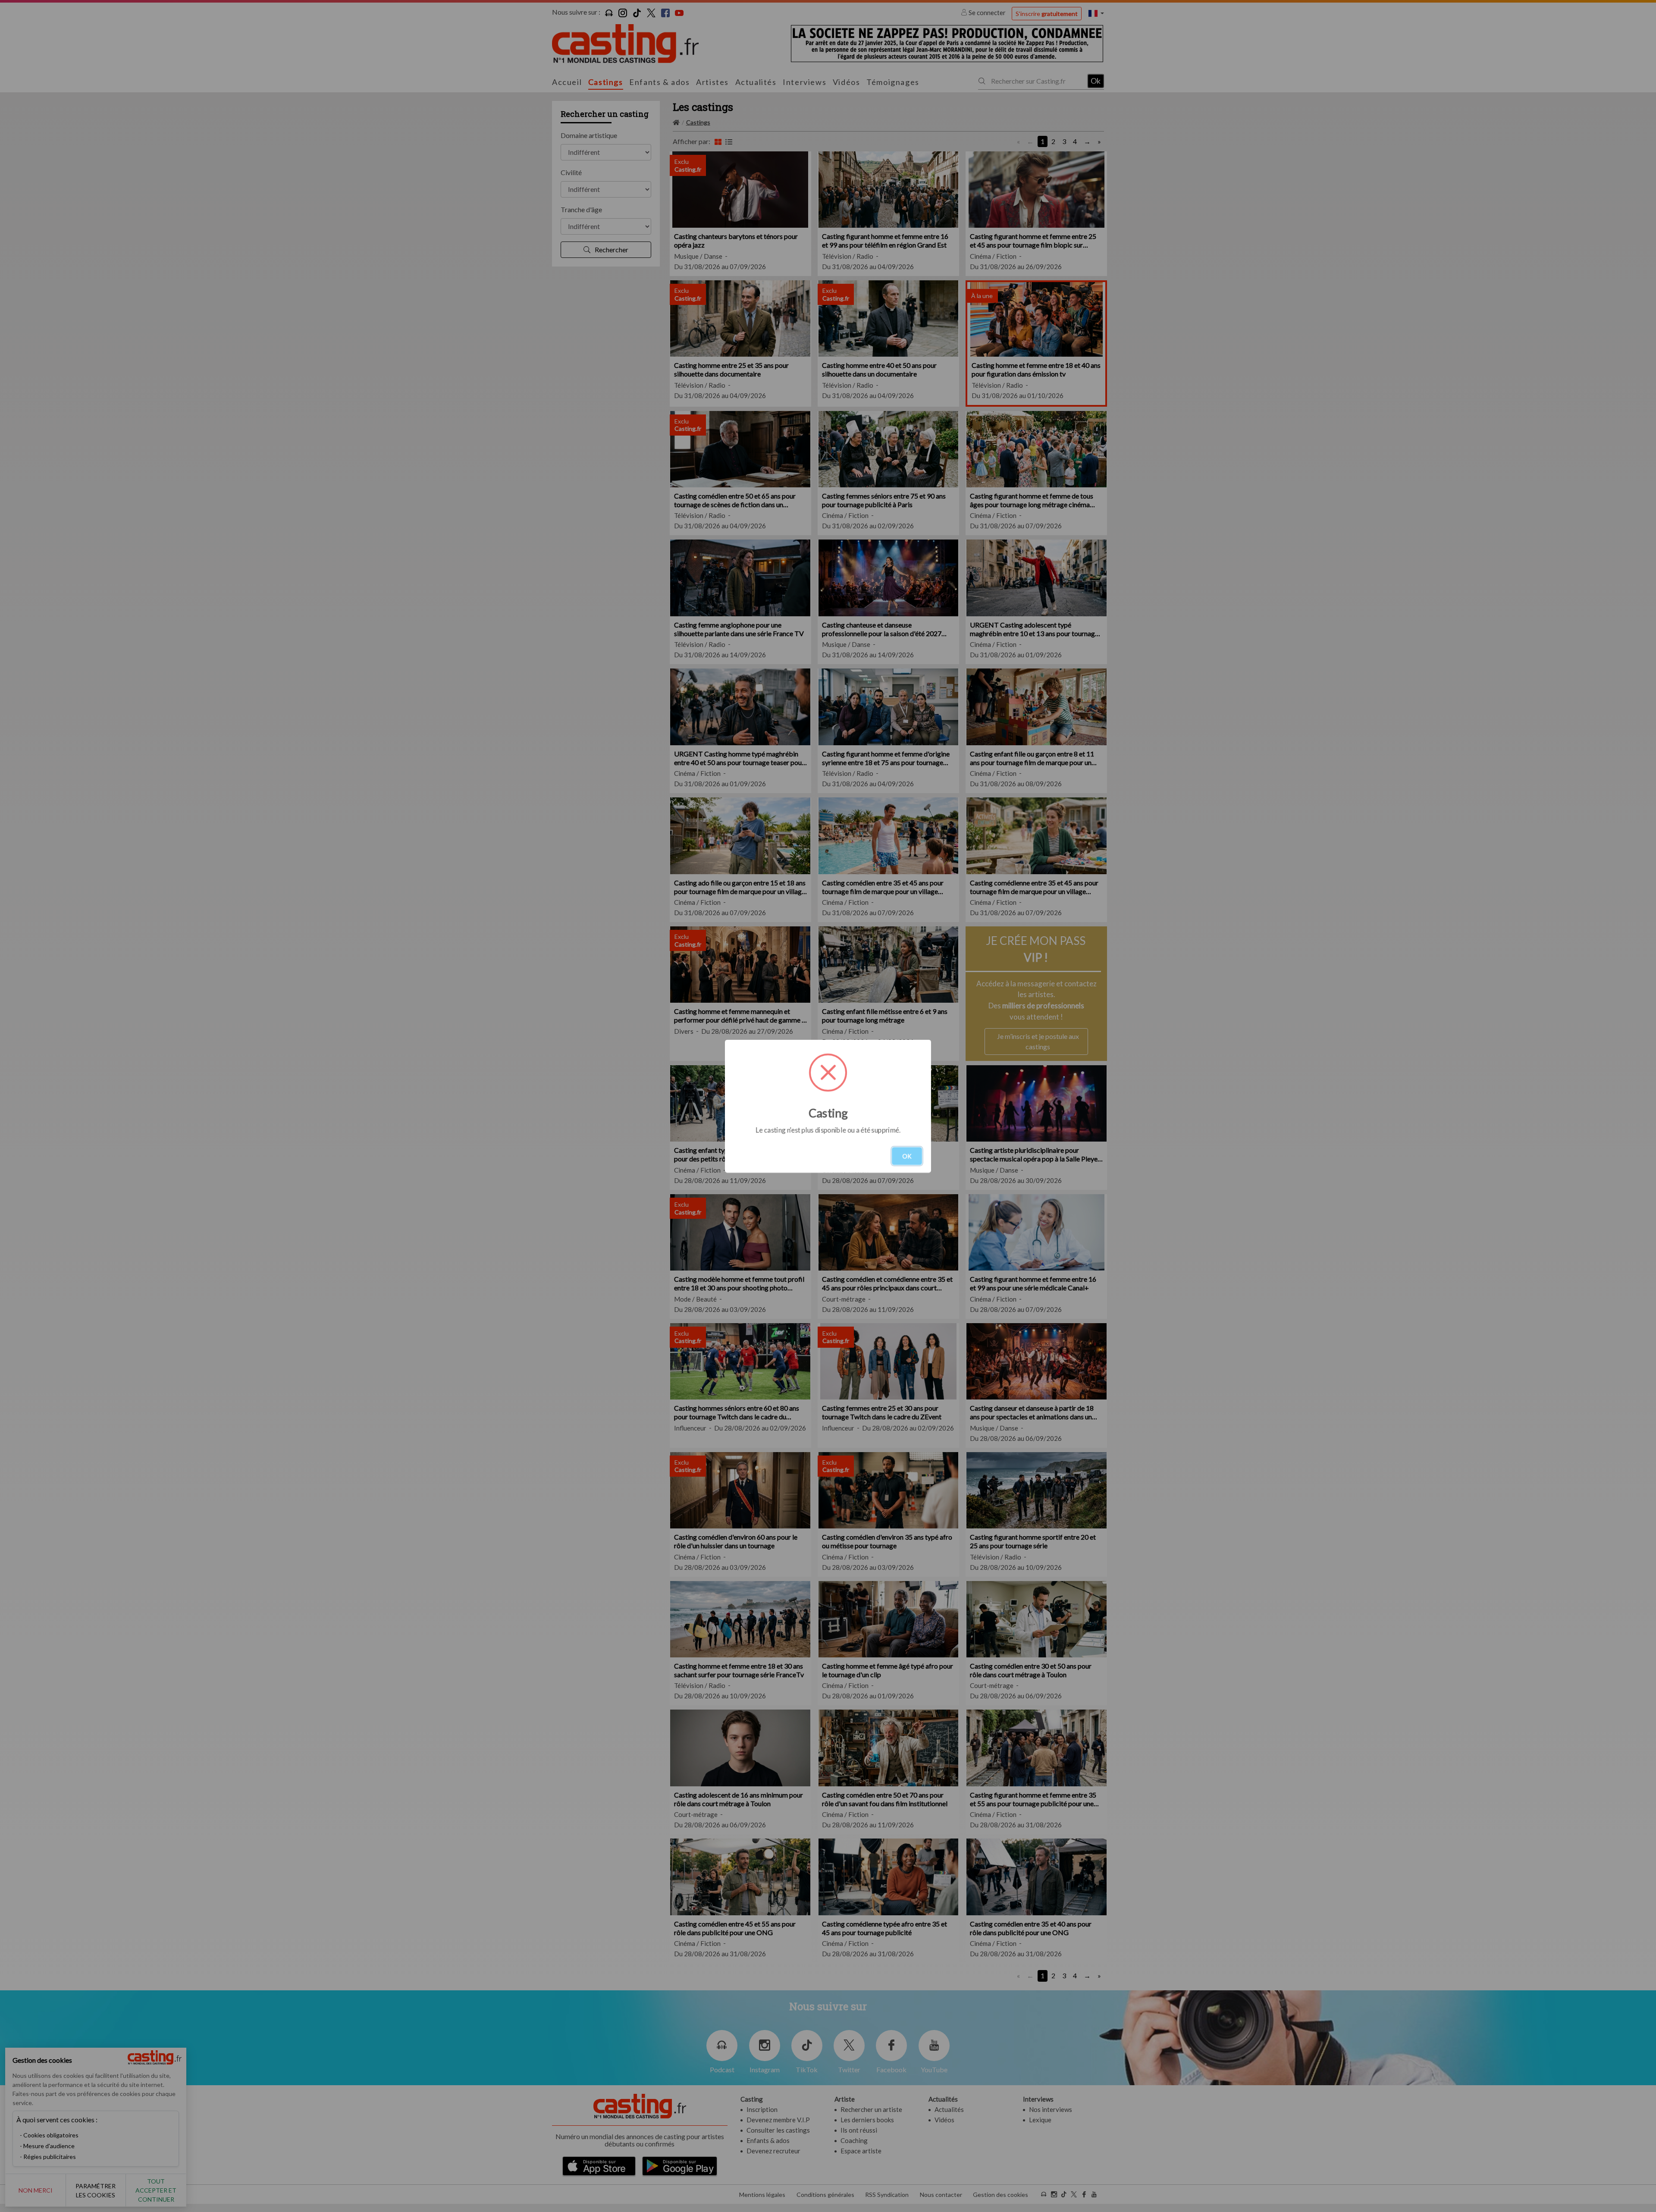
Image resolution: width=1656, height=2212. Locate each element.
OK (907, 1156)
